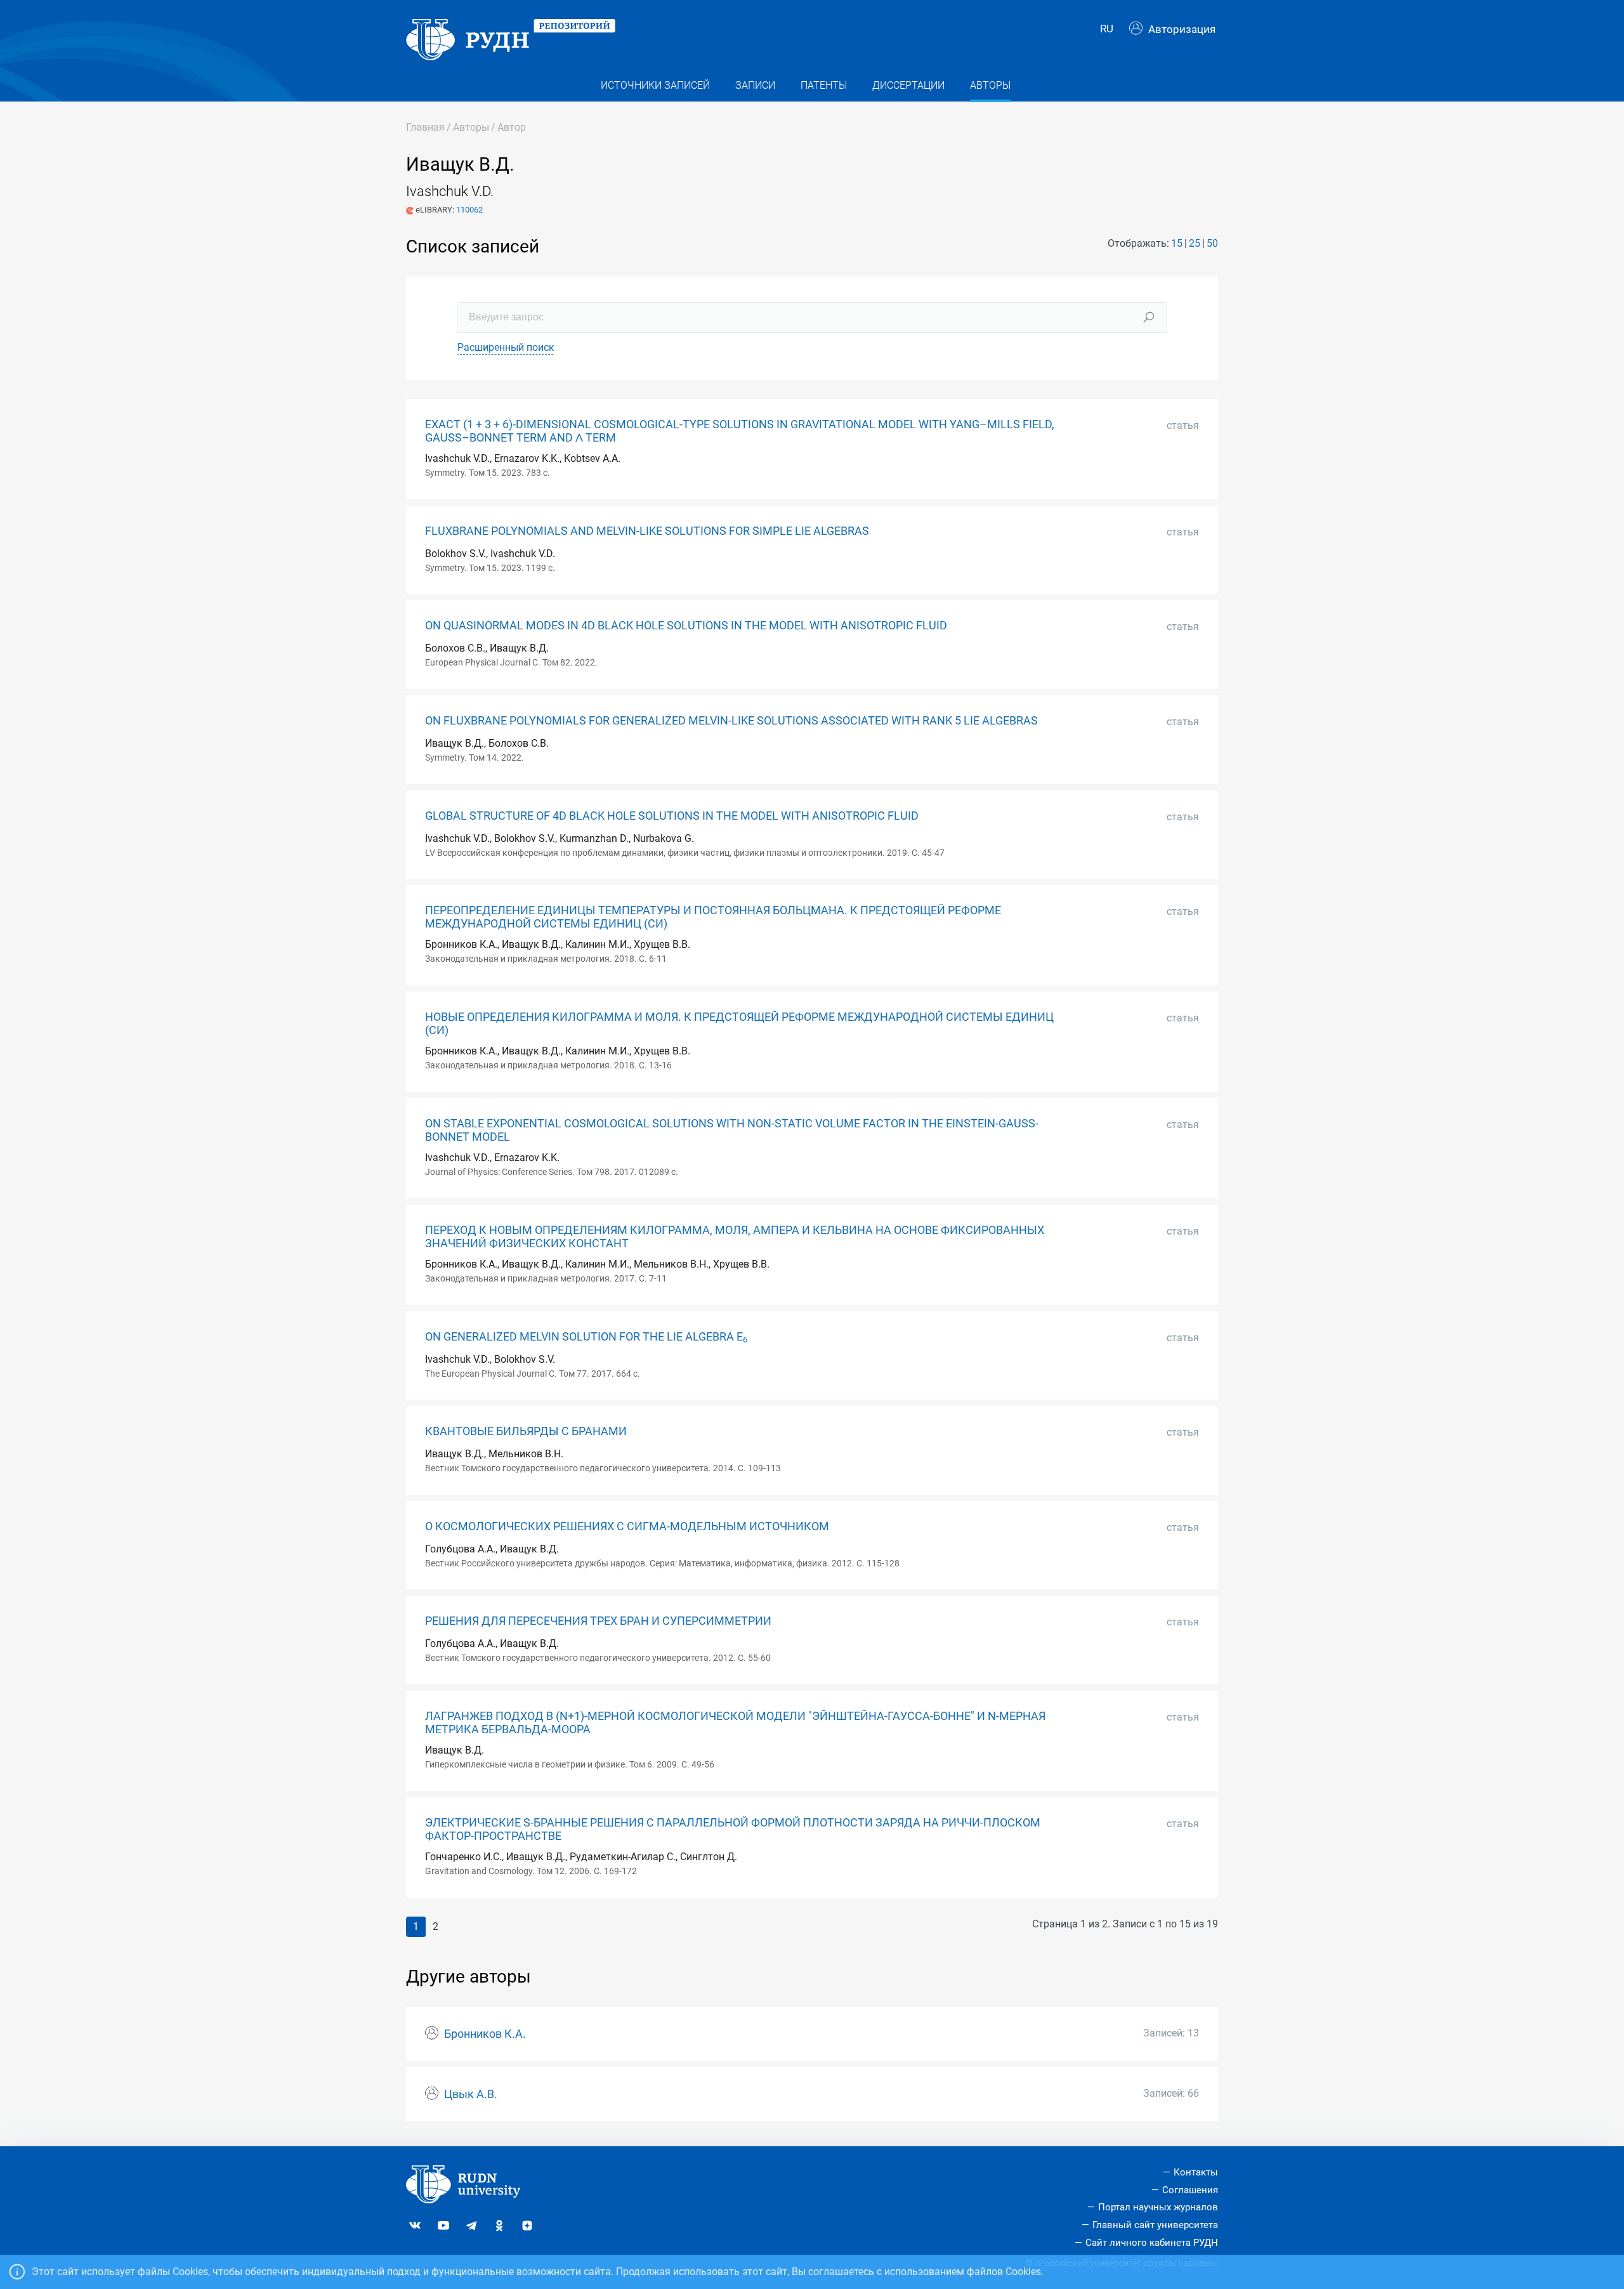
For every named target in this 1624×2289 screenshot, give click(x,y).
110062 (469, 210)
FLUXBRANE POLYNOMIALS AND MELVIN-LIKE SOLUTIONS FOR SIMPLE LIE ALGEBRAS (647, 531)
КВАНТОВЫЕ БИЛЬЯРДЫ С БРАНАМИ (526, 1431)
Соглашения (1190, 2190)
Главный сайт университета (1155, 2225)
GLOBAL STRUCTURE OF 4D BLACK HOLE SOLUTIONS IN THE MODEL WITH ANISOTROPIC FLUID (672, 816)
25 (1195, 243)
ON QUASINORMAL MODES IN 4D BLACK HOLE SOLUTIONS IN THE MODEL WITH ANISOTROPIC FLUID (686, 626)
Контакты (1196, 2172)
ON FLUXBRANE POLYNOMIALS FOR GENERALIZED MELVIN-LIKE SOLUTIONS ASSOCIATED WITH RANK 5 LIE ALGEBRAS (731, 721)
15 (1177, 243)
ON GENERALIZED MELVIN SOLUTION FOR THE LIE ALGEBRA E (586, 1337)
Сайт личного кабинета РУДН (1152, 2243)
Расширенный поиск (506, 347)
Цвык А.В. (471, 2094)
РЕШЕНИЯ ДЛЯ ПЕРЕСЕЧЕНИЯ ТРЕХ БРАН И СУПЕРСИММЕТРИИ (598, 1621)
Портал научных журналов (1158, 2207)
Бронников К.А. (485, 2034)
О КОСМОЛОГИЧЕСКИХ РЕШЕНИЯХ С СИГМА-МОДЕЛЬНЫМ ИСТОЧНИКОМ (627, 1526)
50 (1212, 243)
